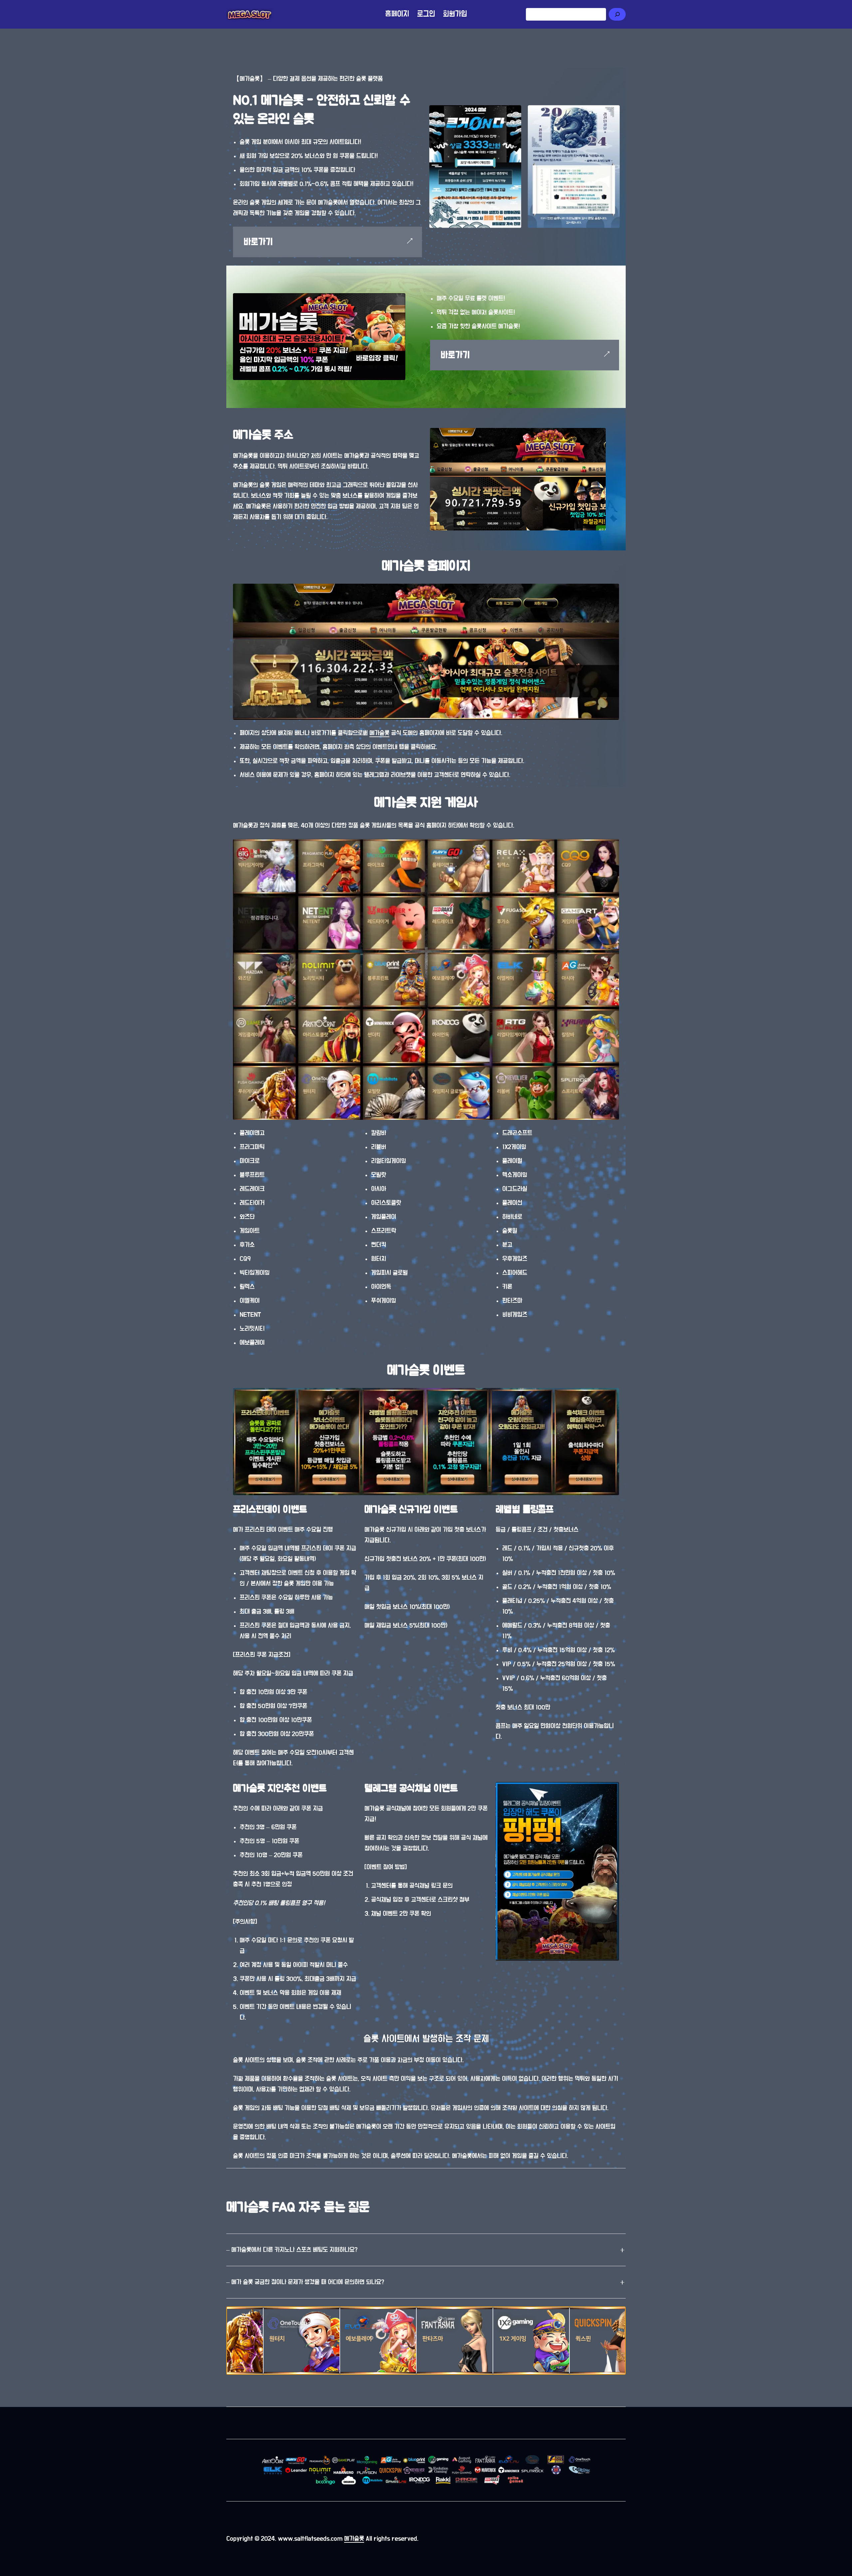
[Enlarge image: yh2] (516, 110)
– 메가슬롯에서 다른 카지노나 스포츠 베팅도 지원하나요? (292, 2250)
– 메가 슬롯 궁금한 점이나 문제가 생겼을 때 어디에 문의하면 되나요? (305, 2282)
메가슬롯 (379, 733)
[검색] (617, 14)
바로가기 (258, 242)
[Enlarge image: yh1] (614, 110)
